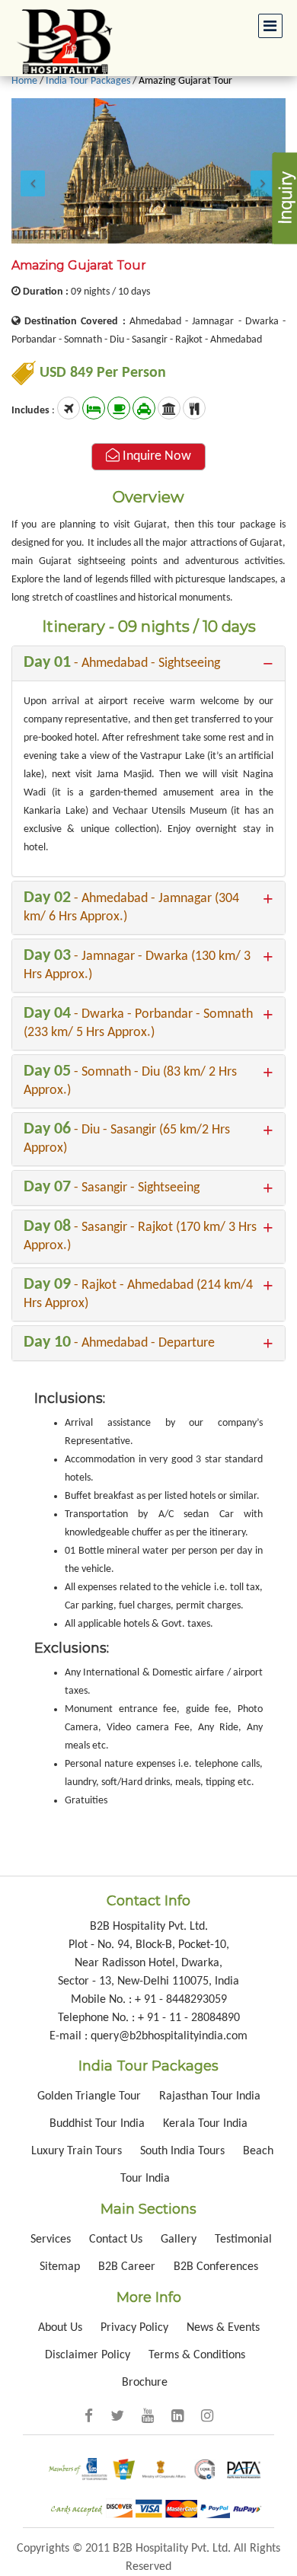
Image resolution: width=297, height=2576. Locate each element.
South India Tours (182, 2151)
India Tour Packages (88, 81)
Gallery (180, 2240)
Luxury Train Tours (78, 2151)
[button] (32, 171)
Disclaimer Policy (88, 2355)
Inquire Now (155, 456)
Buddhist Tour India (97, 2124)
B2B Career (127, 2267)
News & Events (223, 2328)
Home (24, 81)
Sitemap (60, 2267)
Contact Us (116, 2240)
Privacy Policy (134, 2328)
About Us (60, 2328)
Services (51, 2240)
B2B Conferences (216, 2267)
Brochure (145, 2383)
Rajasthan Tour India (210, 2096)
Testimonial (243, 2240)
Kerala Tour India (205, 2124)
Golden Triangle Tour (91, 2096)
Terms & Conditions (197, 2355)
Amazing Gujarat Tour (185, 81)
